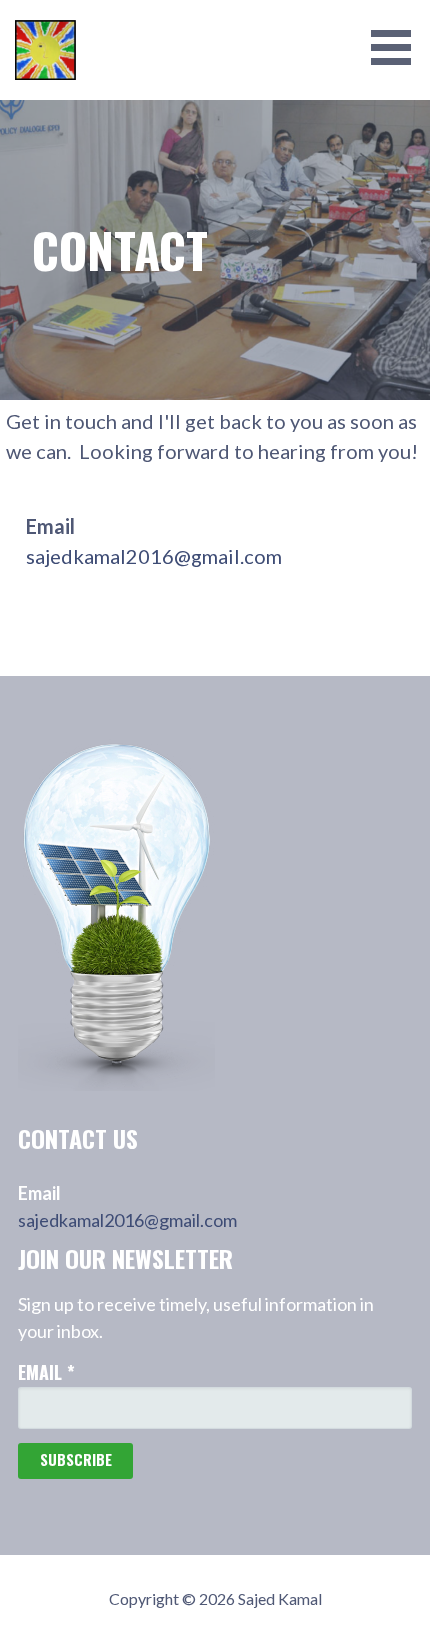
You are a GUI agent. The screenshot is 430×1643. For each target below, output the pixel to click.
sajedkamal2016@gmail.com (154, 556)
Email (46, 1372)
